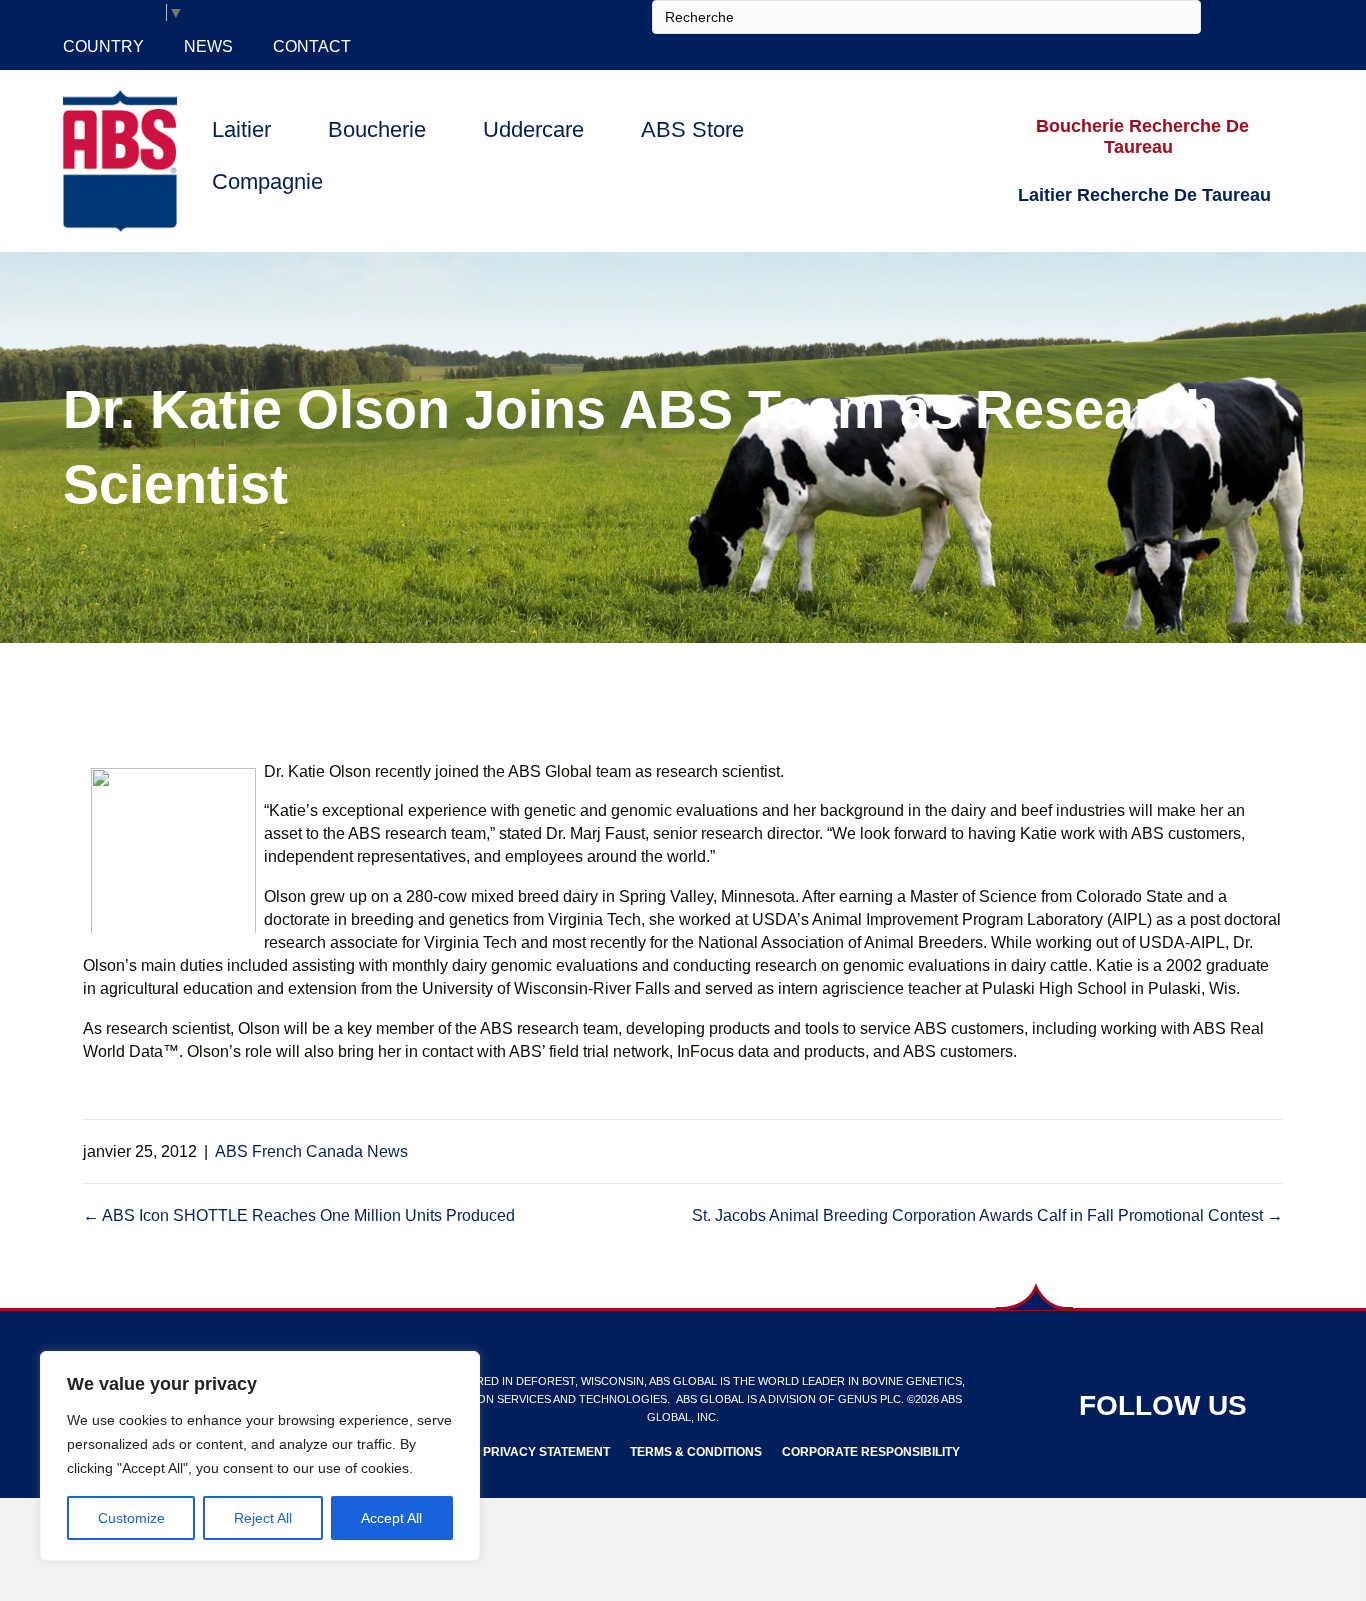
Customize (131, 1518)
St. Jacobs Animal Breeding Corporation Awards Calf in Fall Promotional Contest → (987, 1215)
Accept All (391, 1518)
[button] (1143, 137)
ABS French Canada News (311, 1151)
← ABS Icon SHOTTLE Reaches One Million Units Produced (299, 1215)
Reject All (263, 1518)
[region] (260, 1456)
